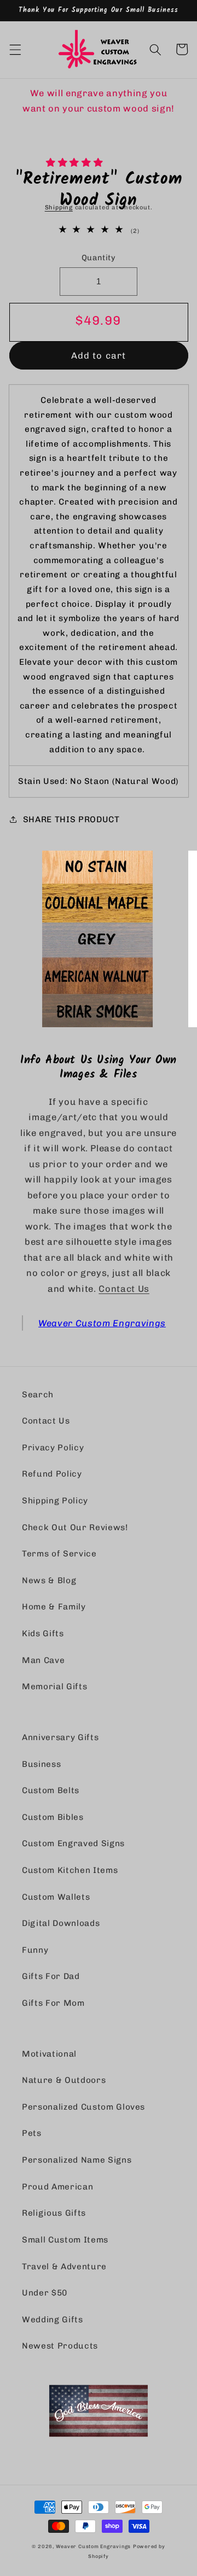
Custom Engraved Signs (73, 1843)
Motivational (49, 2054)
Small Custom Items (65, 2240)
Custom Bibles (53, 1817)
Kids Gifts (43, 1634)
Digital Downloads (61, 1923)
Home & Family (54, 1607)
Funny (35, 1950)
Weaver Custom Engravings (102, 1323)
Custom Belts (51, 1790)
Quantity (99, 258)
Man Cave (43, 1660)
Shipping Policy (55, 1501)
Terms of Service (59, 1554)
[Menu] (15, 49)
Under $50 (45, 2293)
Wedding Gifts (53, 2320)
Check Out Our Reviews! (75, 1527)
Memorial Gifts (54, 1687)
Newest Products (60, 2346)
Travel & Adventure (64, 2267)
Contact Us (124, 1289)
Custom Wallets (56, 1897)
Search (38, 1395)
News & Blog (49, 1580)
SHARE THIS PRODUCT (71, 819)
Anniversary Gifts (60, 1737)
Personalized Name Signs (77, 2160)
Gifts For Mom (53, 2003)
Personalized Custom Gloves (83, 2107)
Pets (32, 2133)
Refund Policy (52, 1474)
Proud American (57, 2187)
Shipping (59, 207)
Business (41, 1764)
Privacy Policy (53, 1448)
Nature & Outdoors (64, 2080)
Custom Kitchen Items (70, 1870)
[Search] (155, 49)
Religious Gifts (54, 2213)
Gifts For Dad (51, 1976)
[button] (76, 162)
